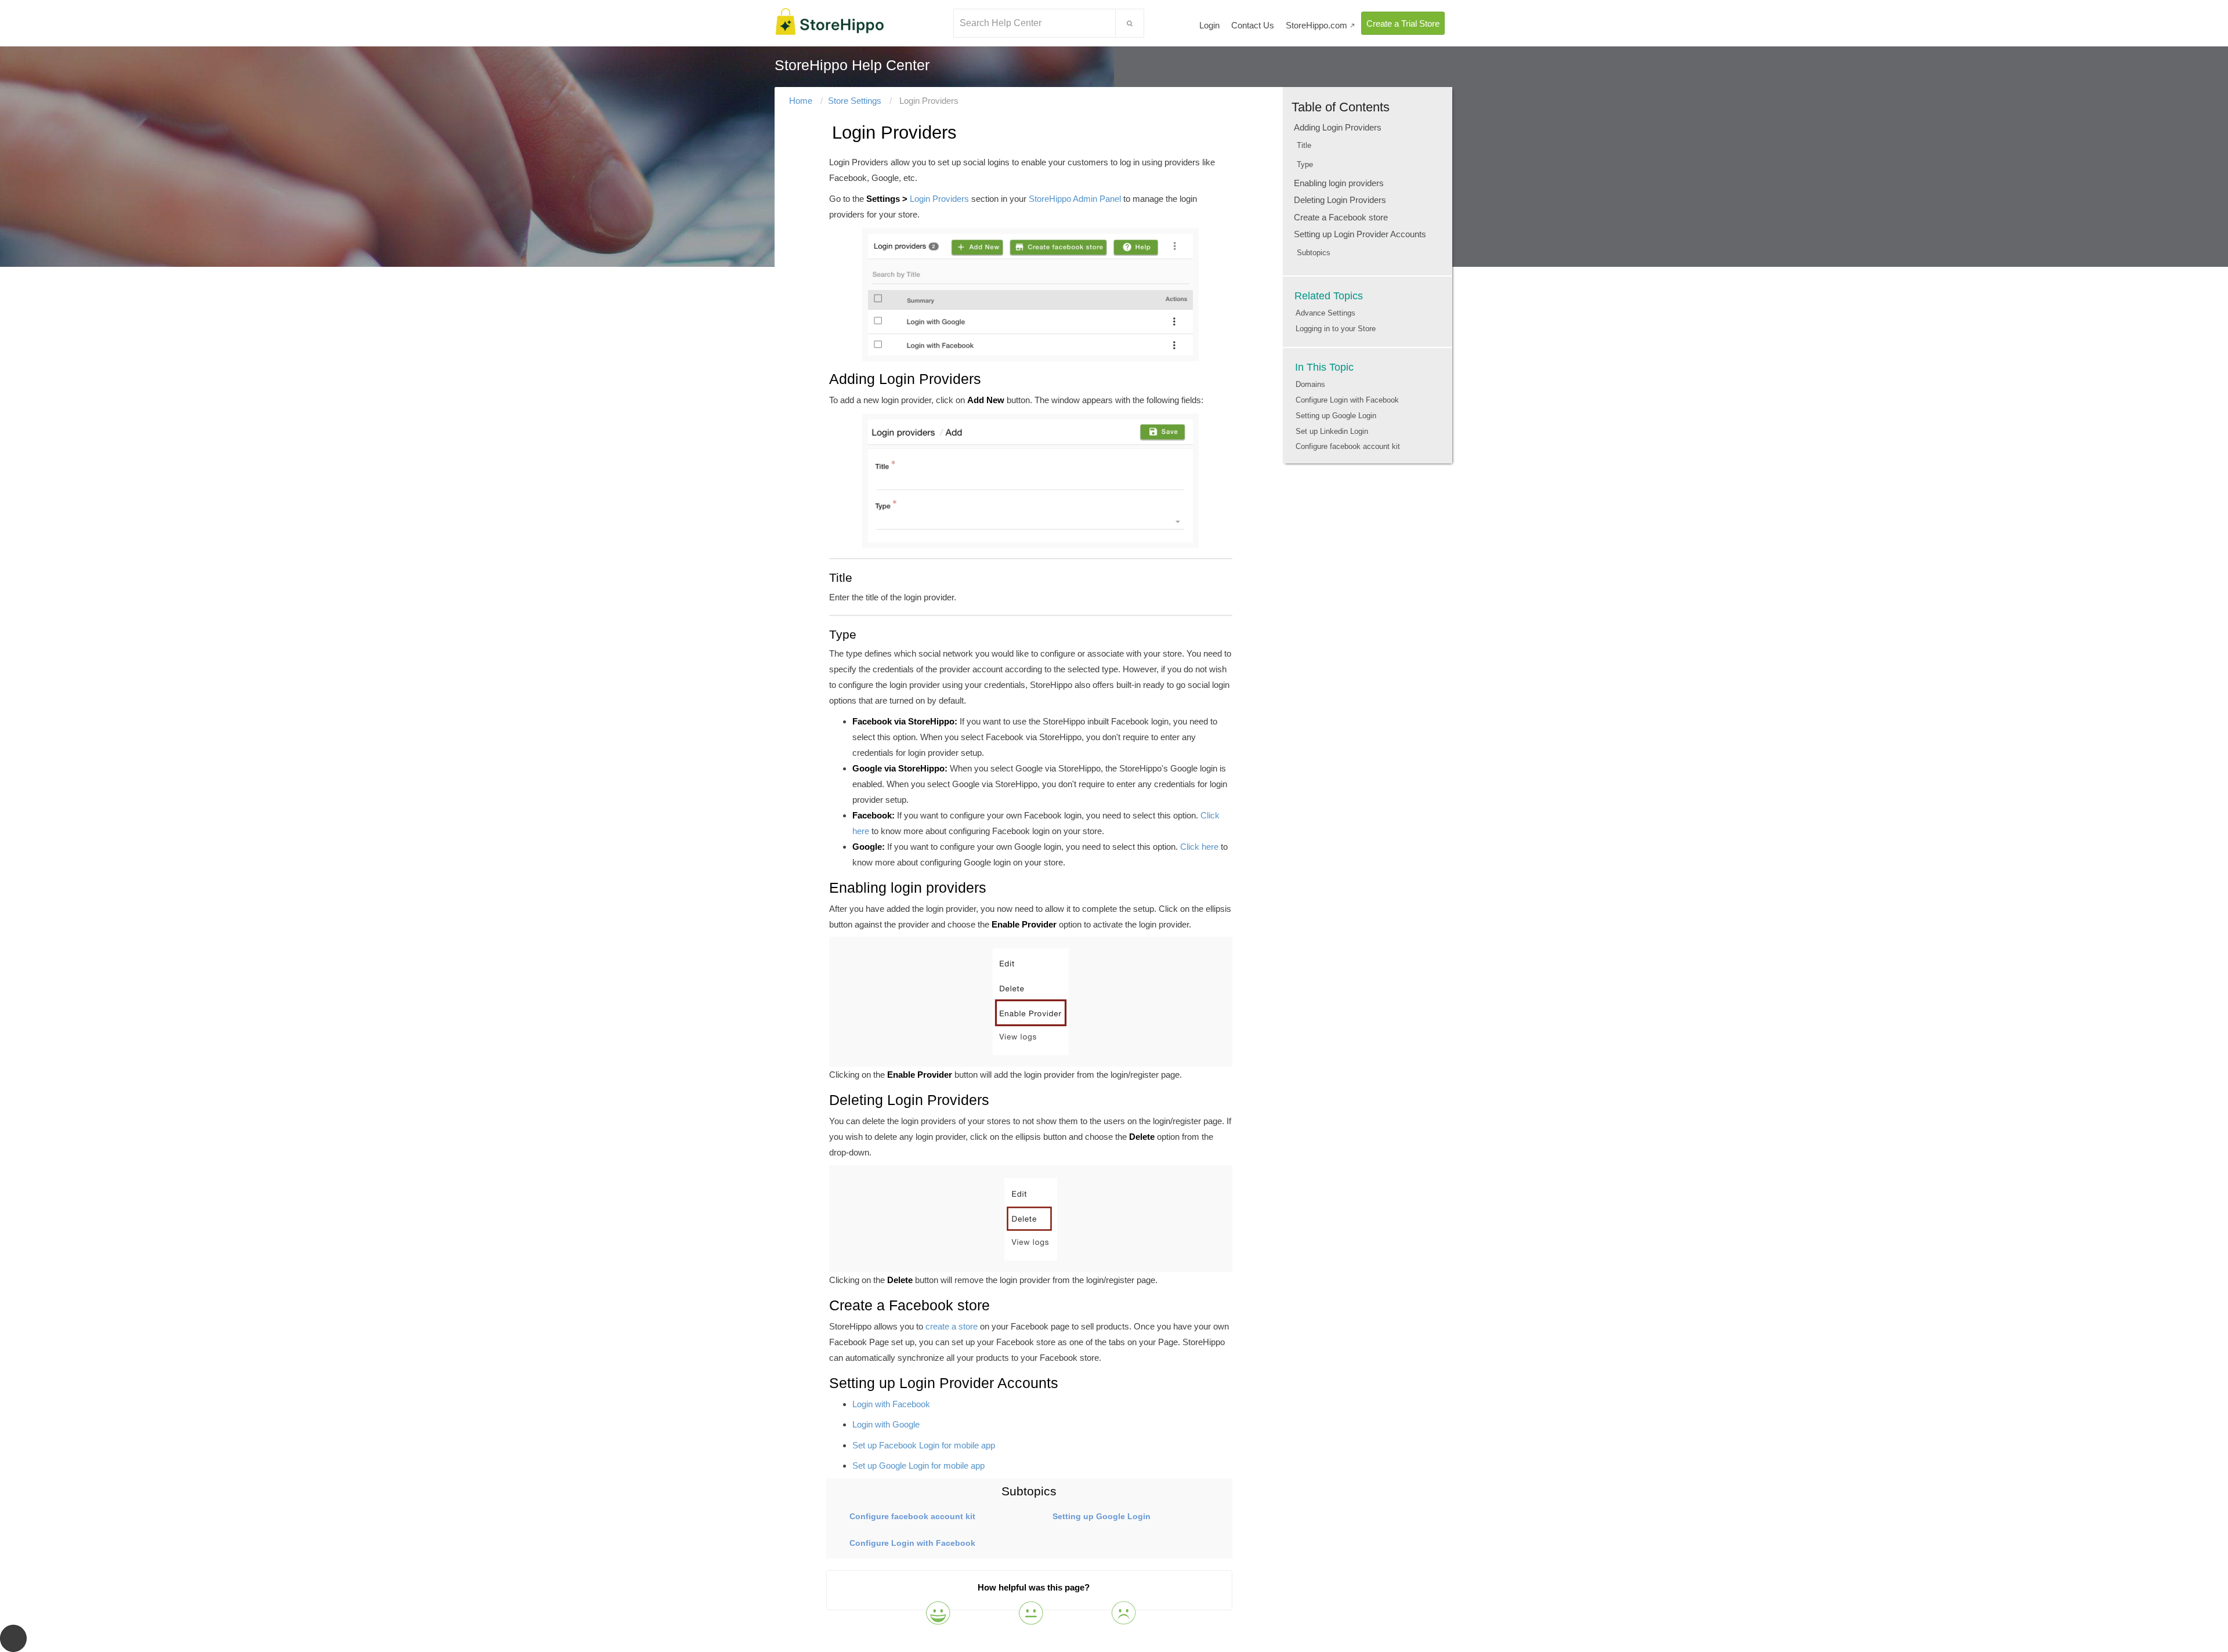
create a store (952, 1326)
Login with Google (886, 1424)
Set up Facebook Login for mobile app (924, 1445)
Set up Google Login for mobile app (918, 1466)
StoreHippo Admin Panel (1074, 199)
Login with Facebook (891, 1404)
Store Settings (855, 101)
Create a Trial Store (1403, 23)
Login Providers (939, 199)
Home (801, 101)
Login (1209, 25)
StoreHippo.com (1321, 25)
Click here (1199, 847)
